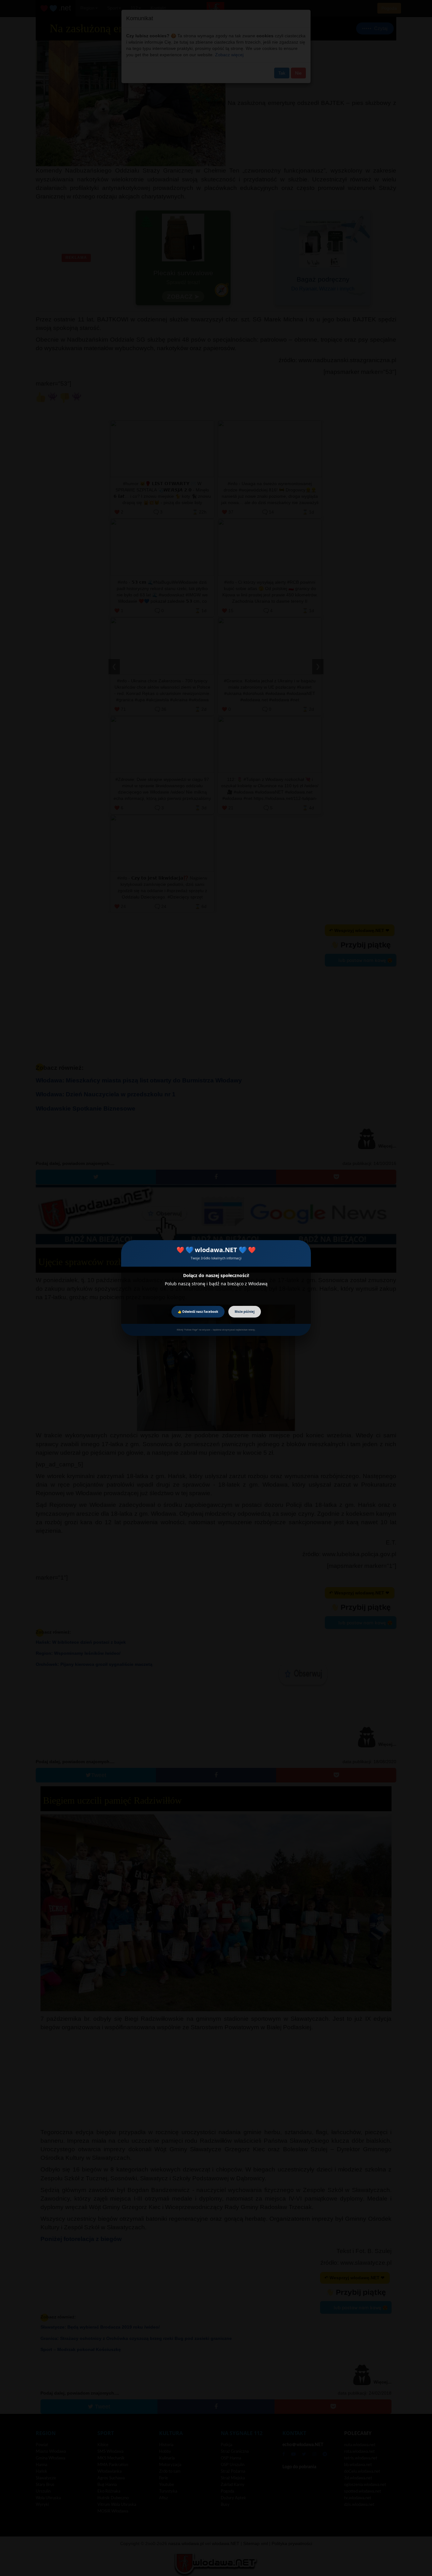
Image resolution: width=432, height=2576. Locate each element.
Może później (245, 1312)
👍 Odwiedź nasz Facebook (198, 1312)
